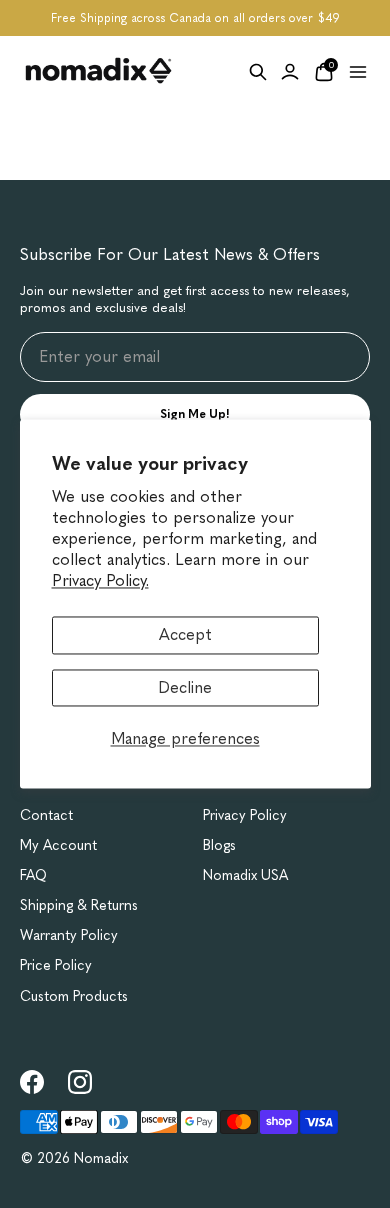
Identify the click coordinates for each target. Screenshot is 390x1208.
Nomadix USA (245, 875)
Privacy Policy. (100, 580)
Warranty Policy (69, 935)
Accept (185, 635)
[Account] (290, 72)
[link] (32, 1082)
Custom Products (74, 996)
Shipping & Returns (79, 905)
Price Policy (56, 965)
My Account (58, 845)
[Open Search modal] (258, 72)
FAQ (33, 875)
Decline (185, 687)
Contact (46, 815)
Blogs (219, 845)
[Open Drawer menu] (358, 72)
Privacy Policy (245, 815)
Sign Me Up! (195, 414)
